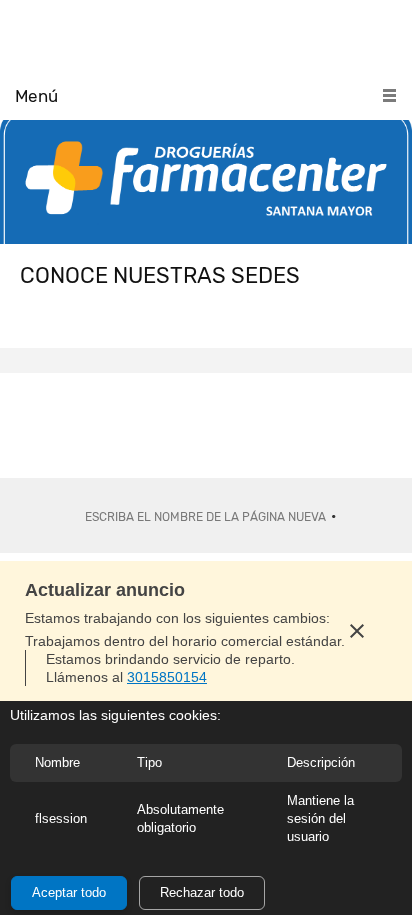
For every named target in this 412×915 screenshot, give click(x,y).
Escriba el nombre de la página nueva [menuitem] (205, 517)
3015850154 (167, 677)
